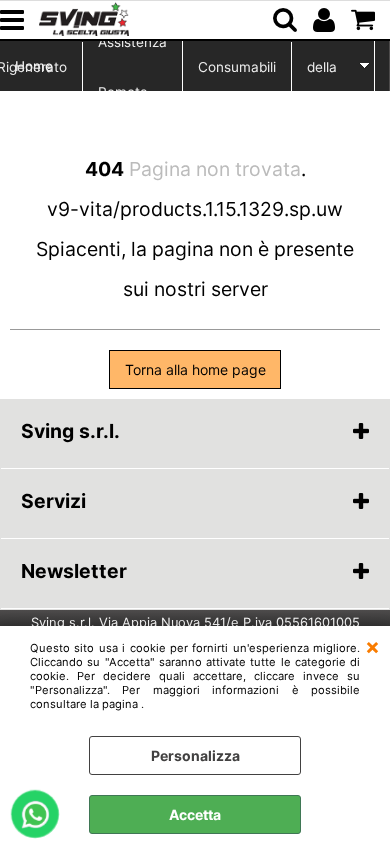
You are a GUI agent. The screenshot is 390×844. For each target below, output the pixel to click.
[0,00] (365, 20)
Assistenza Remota (132, 67)
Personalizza (195, 755)
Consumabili (237, 67)
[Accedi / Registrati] (326, 20)
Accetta (195, 814)
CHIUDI (372, 646)
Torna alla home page (195, 369)
